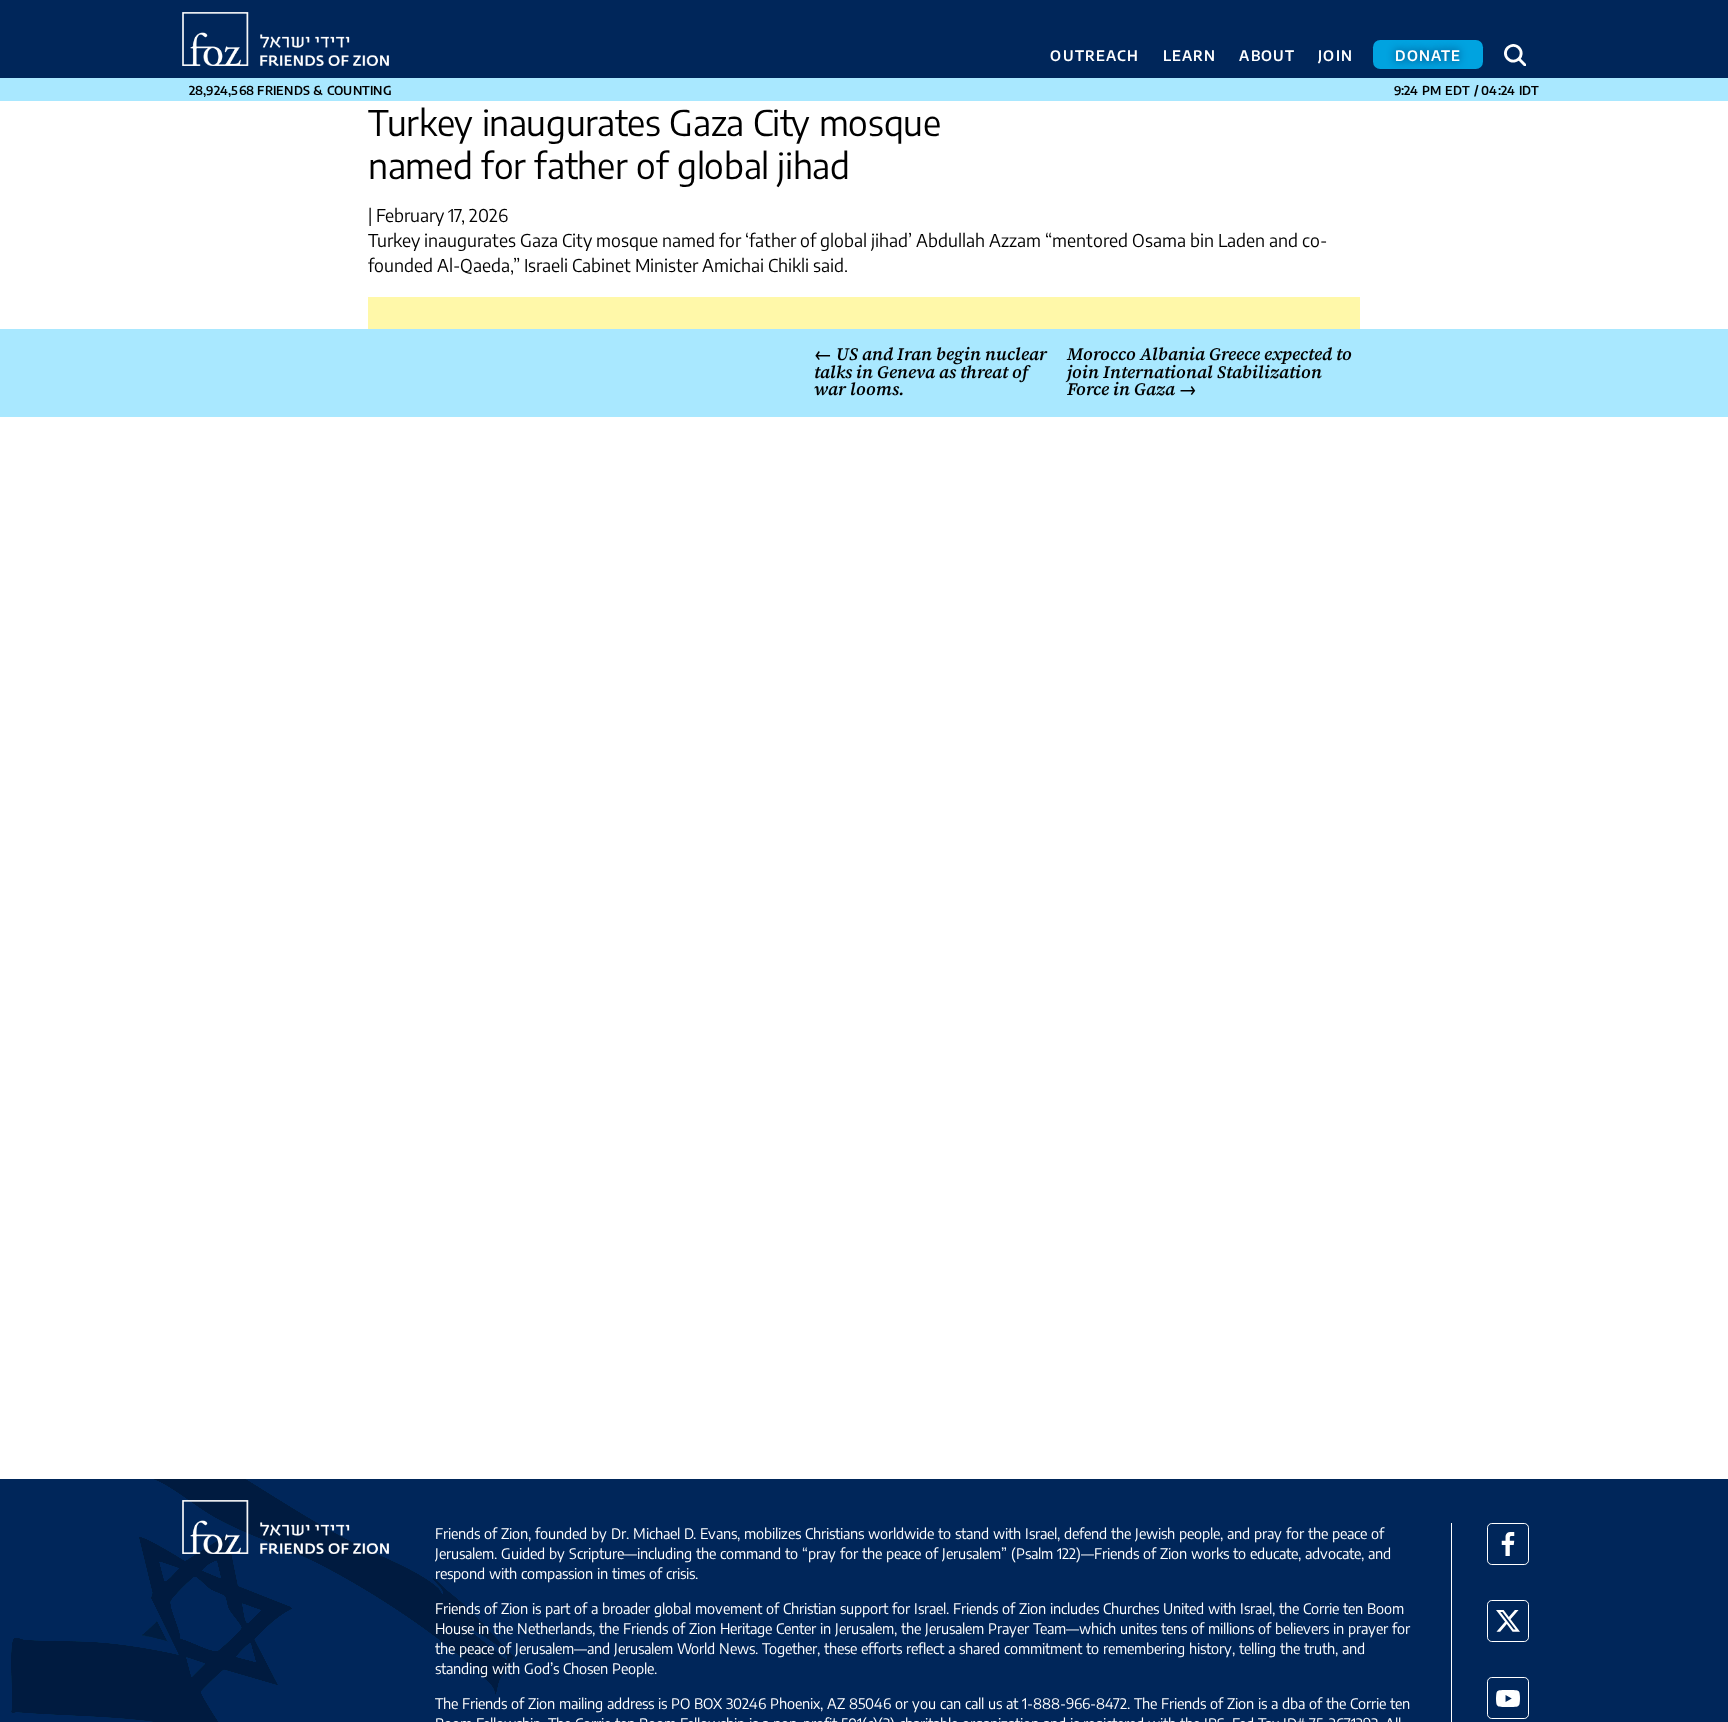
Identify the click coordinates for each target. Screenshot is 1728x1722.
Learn (1190, 55)
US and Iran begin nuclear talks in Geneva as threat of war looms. (930, 371)
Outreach (1094, 55)
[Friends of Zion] (285, 39)
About (1267, 55)
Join (1335, 55)
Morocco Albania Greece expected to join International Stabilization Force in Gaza (1209, 371)
